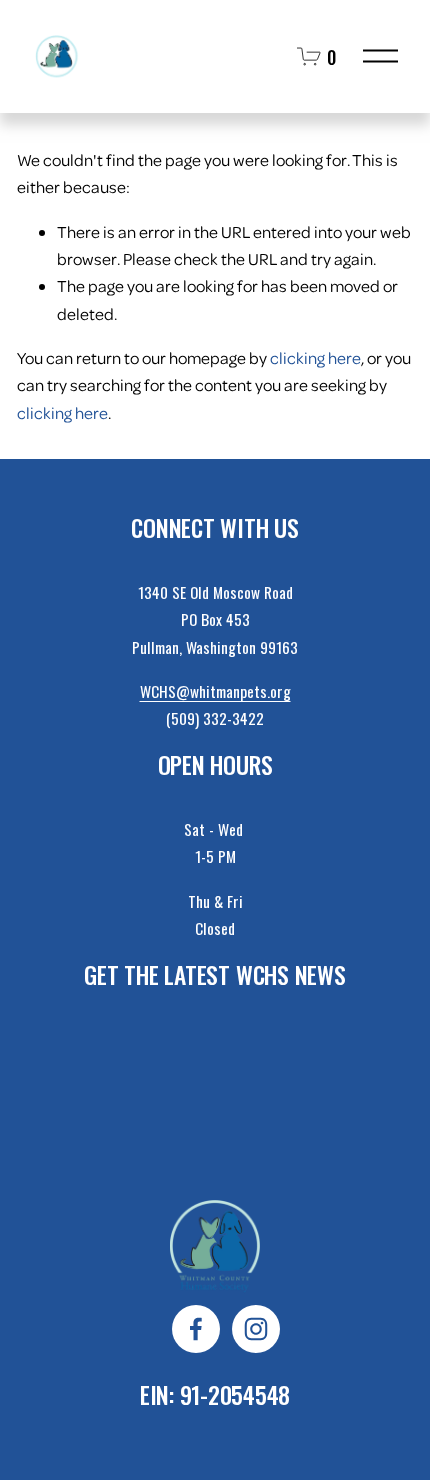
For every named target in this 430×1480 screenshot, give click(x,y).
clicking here (315, 357)
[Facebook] (196, 1329)
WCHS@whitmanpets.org (215, 691)
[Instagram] (256, 1329)
